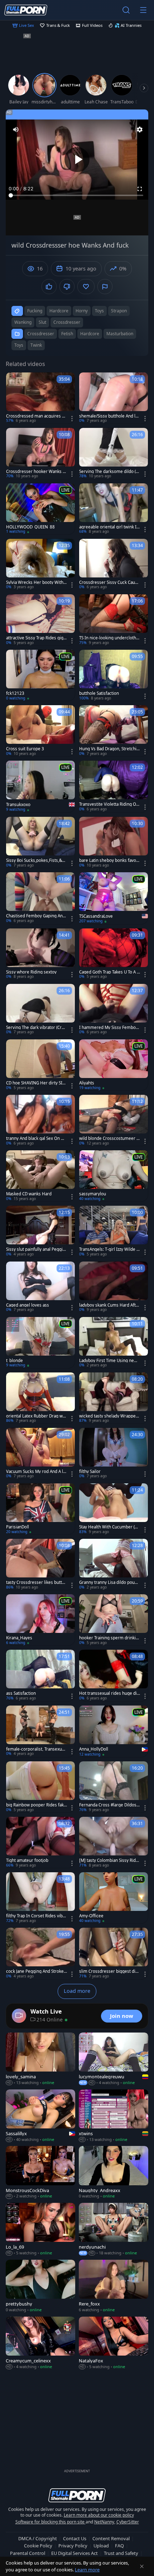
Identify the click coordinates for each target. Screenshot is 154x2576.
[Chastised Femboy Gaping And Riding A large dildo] (40, 898)
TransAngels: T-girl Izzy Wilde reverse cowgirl (109, 1249)
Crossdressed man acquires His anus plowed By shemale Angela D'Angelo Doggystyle (36, 416)
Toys (19, 345)
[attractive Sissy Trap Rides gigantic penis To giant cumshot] (40, 620)
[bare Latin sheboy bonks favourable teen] (114, 842)
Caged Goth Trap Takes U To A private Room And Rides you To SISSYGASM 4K (110, 972)
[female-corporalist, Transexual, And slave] (40, 1731)
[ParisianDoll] (40, 1509)
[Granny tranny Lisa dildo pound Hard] (114, 1564)
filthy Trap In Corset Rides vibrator (36, 1916)
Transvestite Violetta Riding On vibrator (109, 804)
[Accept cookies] (142, 2566)
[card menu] (72, 419)
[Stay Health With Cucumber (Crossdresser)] (114, 1509)
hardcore (59, 311)
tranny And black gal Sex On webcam (36, 1138)
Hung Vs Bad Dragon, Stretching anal (109, 749)
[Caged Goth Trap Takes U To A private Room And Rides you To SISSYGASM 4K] (114, 954)
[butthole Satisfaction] (114, 675)
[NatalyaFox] (114, 2343)
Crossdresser (41, 334)
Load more (77, 1991)
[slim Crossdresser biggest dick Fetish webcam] (114, 1953)
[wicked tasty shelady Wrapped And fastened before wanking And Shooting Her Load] (114, 1398)
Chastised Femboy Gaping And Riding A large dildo (36, 916)
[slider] (77, 195)
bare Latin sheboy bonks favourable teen (109, 860)
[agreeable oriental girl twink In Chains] (114, 509)
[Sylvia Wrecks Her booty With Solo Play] (40, 564)
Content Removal (111, 2538)
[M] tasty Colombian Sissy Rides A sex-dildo (109, 1860)
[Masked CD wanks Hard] (40, 1176)
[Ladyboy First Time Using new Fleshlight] (114, 1343)
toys (99, 311)
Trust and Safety (121, 2553)
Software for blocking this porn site (50, 2522)
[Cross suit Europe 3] (40, 731)
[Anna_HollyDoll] (114, 1731)
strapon (119, 311)
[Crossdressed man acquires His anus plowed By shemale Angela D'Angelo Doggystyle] (40, 398)
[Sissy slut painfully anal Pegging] (40, 1231)
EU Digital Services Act (74, 2553)
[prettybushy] (40, 2286)
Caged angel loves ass (28, 1305)
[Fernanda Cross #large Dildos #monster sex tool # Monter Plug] (114, 1787)
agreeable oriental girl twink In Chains (109, 527)
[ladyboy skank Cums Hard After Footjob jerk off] (114, 1287)
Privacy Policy (73, 2546)
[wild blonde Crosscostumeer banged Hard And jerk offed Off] (114, 1120)
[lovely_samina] (40, 2059)
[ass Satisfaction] (40, 1675)
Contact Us (75, 2538)
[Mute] (16, 130)
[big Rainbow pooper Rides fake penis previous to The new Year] (40, 1787)
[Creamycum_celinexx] (40, 2343)
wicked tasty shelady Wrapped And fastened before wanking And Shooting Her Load (110, 1416)
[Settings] (140, 130)
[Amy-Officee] (114, 1898)
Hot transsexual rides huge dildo (109, 1693)
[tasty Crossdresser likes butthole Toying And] (40, 1564)
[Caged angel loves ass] (40, 1287)
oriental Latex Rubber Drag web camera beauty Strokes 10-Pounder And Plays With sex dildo (37, 1416)
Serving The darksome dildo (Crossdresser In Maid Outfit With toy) (110, 472)
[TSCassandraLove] (114, 898)
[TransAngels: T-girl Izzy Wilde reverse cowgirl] (114, 1231)
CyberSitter (128, 2522)
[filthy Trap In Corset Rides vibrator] (40, 1898)
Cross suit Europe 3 (25, 749)
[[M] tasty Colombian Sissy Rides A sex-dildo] (114, 1842)
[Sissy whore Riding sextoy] (40, 954)
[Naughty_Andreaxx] (114, 2173)
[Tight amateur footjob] (40, 1842)
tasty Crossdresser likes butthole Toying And (37, 1582)
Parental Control (28, 2553)
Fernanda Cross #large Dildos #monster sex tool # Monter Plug (110, 1805)
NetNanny (104, 2522)
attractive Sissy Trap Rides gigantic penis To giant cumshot (36, 638)
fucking (35, 311)
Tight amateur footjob (27, 1860)
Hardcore (90, 334)
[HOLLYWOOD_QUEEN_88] (40, 509)
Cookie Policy (38, 2546)
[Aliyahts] (114, 1065)
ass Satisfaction (21, 1693)
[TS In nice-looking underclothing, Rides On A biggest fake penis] (114, 620)
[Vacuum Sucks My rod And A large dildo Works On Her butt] (40, 1453)
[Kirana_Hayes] (40, 1620)
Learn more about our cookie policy (99, 2515)
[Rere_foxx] (114, 2286)
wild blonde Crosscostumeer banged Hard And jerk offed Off (109, 1138)
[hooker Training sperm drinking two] (114, 1620)
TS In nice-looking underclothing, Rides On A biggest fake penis (109, 638)
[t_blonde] (40, 1343)
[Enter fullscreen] (140, 189)
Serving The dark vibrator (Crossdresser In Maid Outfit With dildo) (37, 1028)
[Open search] (126, 10)
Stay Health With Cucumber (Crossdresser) (109, 1527)
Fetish (67, 334)
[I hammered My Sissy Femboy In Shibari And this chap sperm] (114, 1009)
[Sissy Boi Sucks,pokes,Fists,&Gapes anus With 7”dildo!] (40, 842)
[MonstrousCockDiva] (40, 2173)
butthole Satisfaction (99, 693)
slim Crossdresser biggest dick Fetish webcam (109, 1971)
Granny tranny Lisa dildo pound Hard (109, 1582)
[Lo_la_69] (40, 2229)
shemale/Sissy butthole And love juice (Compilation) (110, 416)
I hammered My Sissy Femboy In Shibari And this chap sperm (109, 1028)
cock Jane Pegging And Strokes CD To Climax (36, 1971)
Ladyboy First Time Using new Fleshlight (108, 1361)
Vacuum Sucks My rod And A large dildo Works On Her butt (37, 1472)
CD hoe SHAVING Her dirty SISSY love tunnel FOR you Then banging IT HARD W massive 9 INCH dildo (36, 1083)
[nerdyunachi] (114, 2229)
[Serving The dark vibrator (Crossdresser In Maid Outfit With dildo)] (40, 1009)
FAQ (119, 2546)
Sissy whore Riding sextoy (31, 972)
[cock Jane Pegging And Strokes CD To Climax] (40, 1953)
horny (82, 311)
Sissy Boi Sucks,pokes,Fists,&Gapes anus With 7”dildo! (37, 860)
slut (42, 322)
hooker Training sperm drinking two (109, 1638)
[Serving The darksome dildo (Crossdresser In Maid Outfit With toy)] (114, 453)
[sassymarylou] (114, 1176)
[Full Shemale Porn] (26, 10)
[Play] (77, 160)
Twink (36, 345)
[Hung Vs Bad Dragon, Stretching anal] (114, 731)
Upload (101, 2546)
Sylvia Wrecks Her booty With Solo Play (36, 582)
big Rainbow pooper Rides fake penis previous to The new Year (36, 1805)
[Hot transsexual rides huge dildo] (114, 1675)
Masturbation (120, 334)
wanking (23, 322)
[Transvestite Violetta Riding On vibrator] (114, 786)
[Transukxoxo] (40, 787)
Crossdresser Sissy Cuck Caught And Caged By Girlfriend (110, 582)
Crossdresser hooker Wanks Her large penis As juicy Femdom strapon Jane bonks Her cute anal (36, 472)
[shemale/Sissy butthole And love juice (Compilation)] (114, 398)
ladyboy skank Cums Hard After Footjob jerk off (110, 1305)
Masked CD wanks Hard (29, 1194)
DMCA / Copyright (38, 2538)
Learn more (87, 2570)
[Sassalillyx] (40, 2116)
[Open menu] (143, 10)
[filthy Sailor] (114, 1453)
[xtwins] (114, 2116)
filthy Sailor (90, 1472)
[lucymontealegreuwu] (114, 2059)
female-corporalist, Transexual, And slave (36, 1749)
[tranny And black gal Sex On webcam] (40, 1120)
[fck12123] (40, 675)
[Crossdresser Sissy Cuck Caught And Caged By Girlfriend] (114, 564)
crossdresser (67, 322)
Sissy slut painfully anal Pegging (36, 1249)
